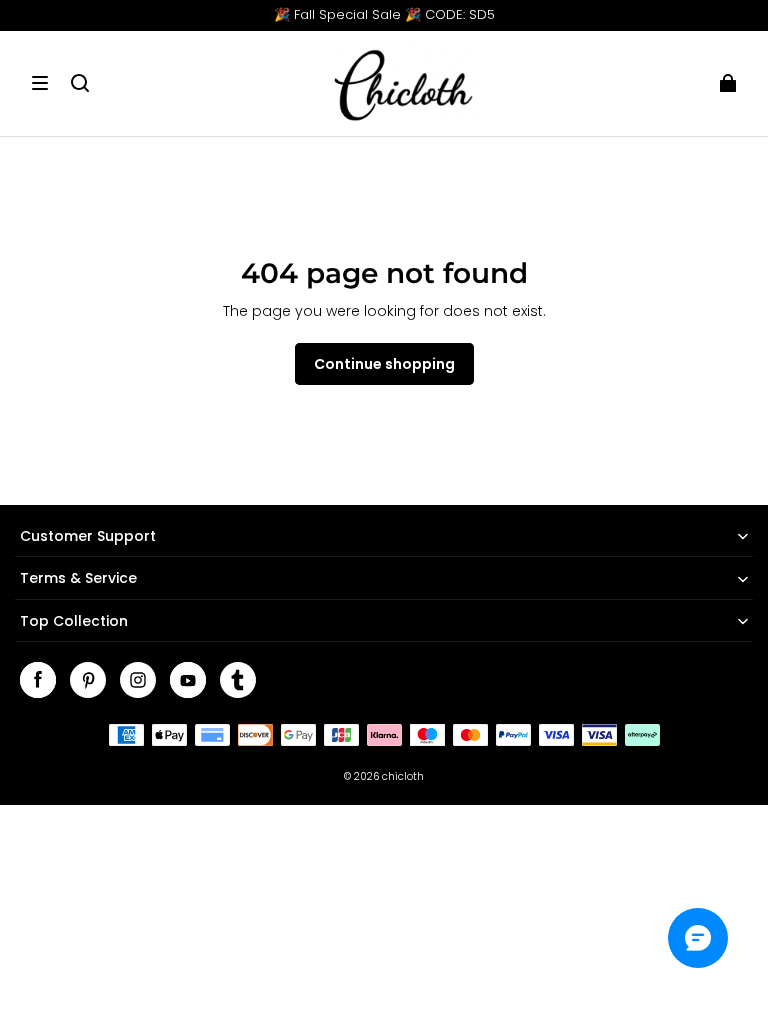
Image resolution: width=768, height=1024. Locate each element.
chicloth (403, 776)
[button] (40, 83)
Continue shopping (384, 364)
